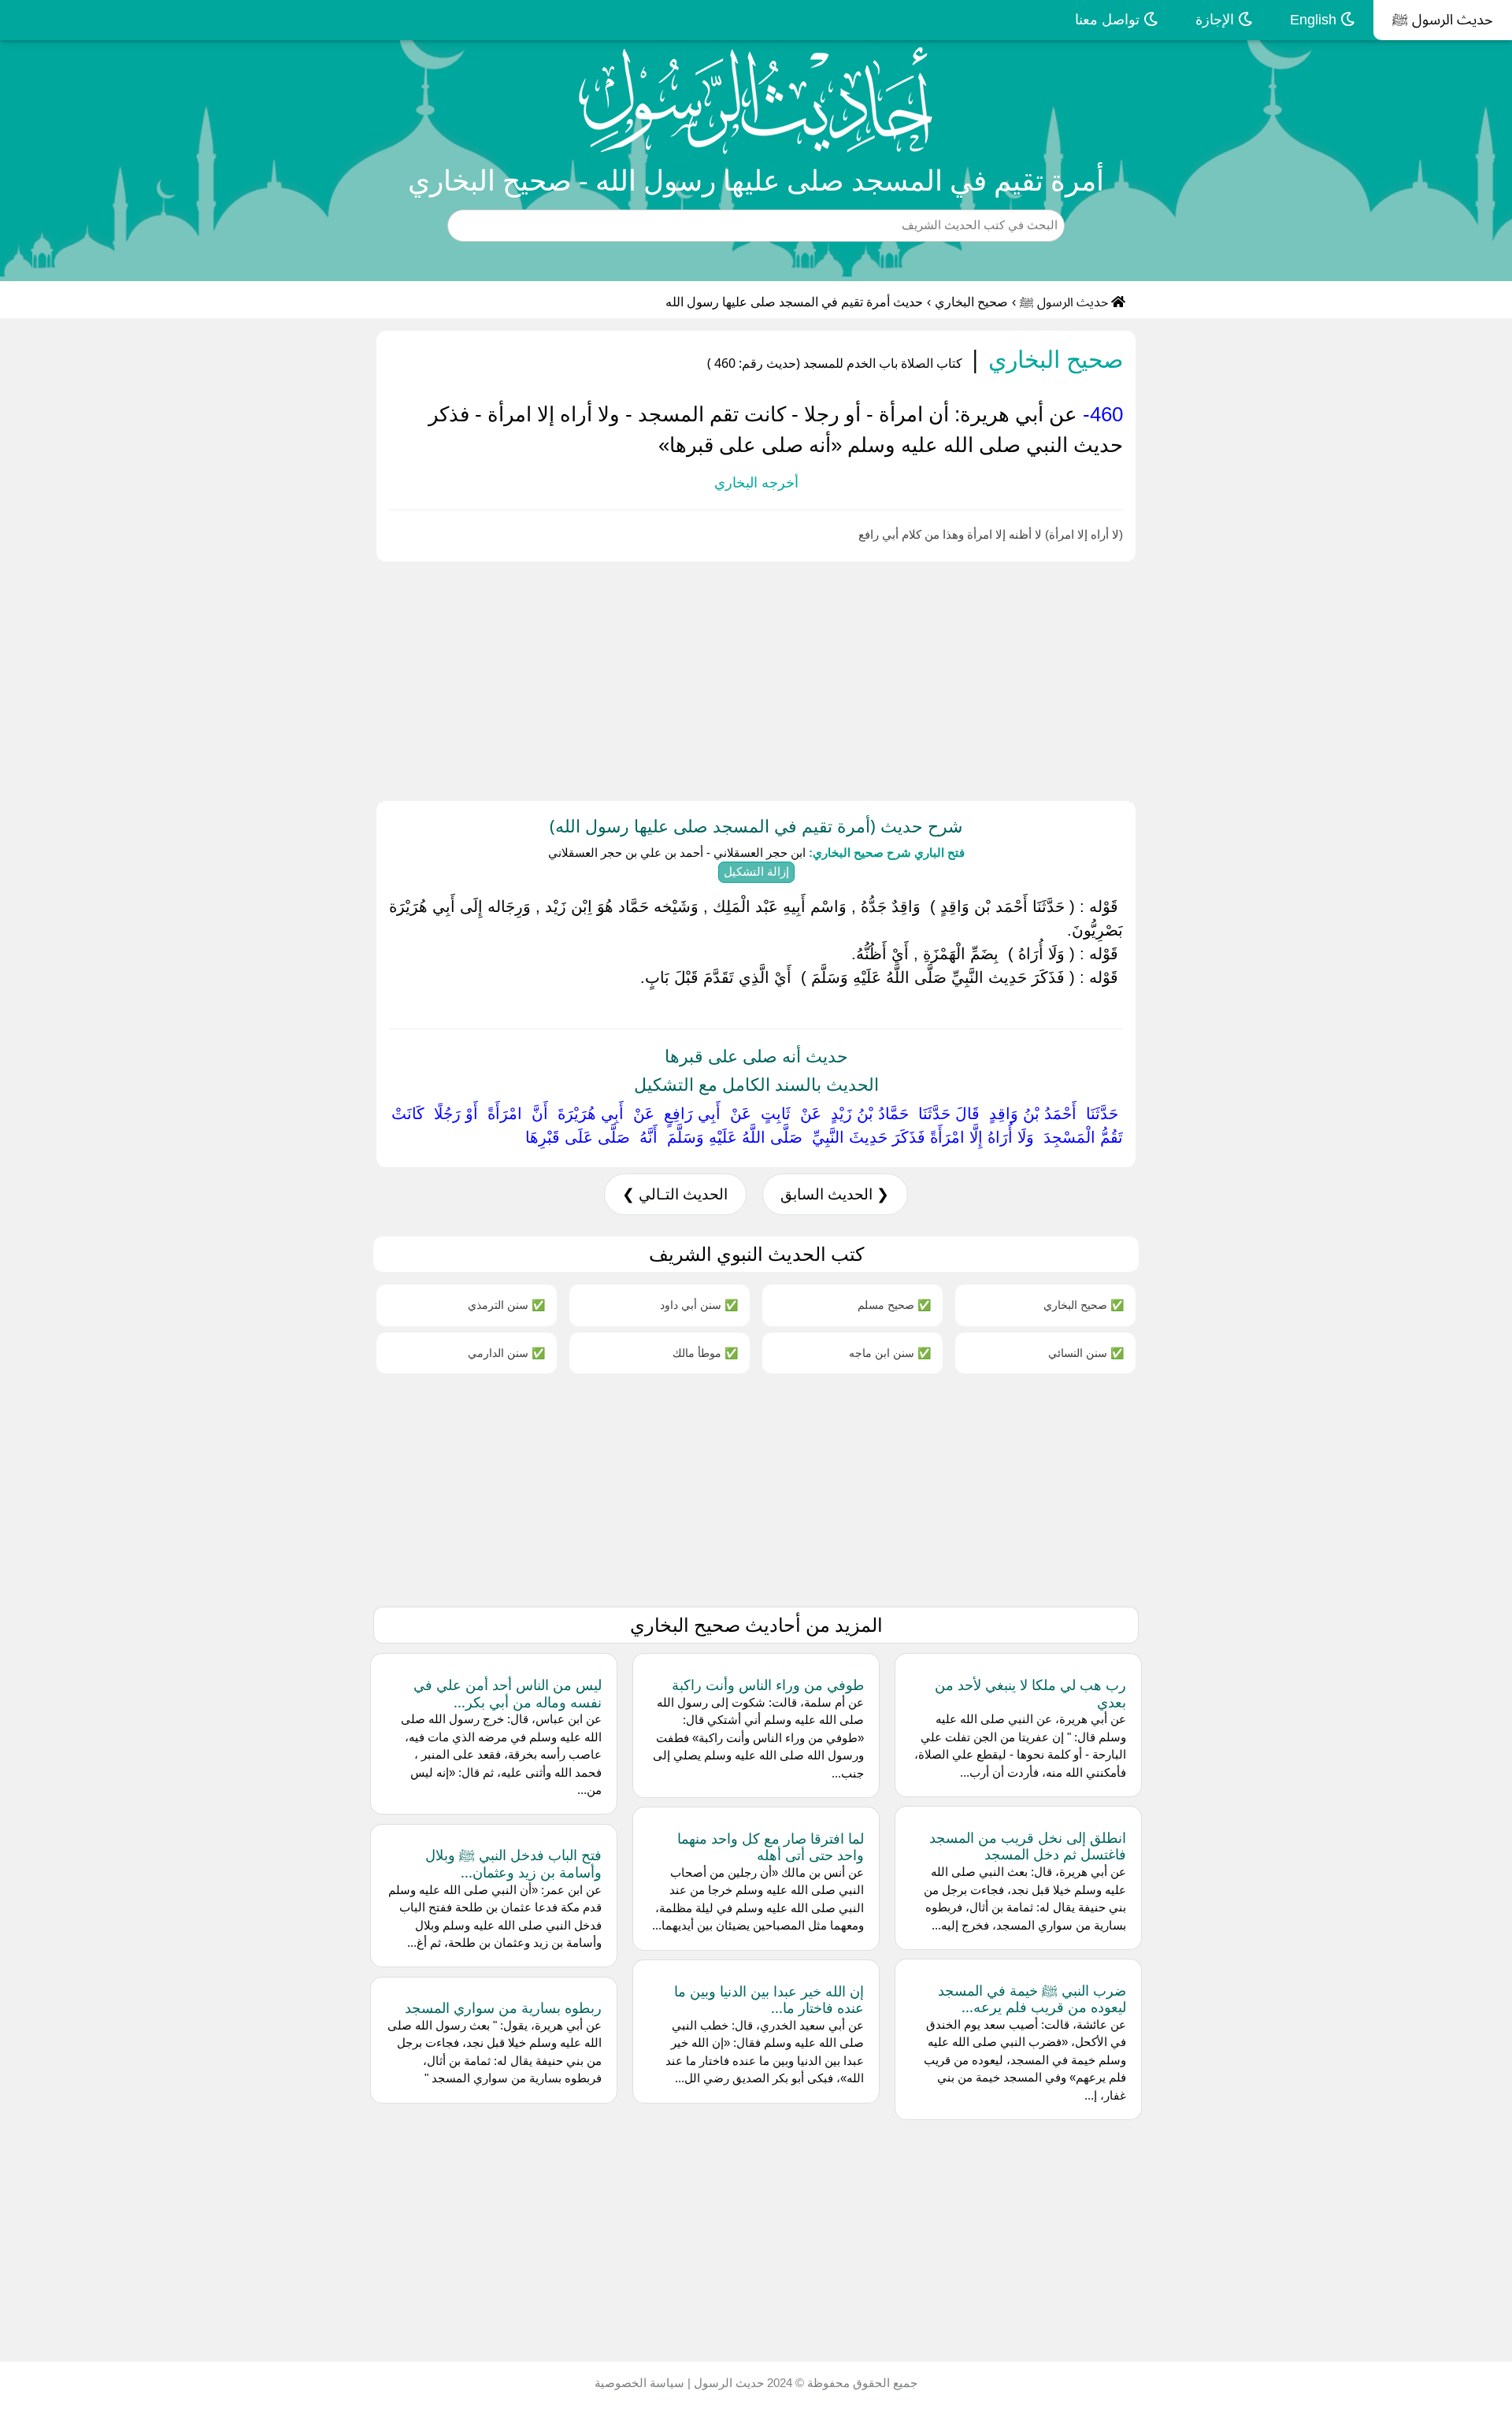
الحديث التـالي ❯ (675, 1194)
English (1315, 20)
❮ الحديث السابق (835, 1194)
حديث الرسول (727, 2383)
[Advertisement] (1039, 678)
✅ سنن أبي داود (699, 1305)
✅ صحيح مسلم (894, 1305)
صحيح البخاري (971, 302)
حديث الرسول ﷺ (1443, 20)
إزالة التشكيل (756, 871)
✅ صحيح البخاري (1084, 1305)
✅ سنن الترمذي (506, 1305)
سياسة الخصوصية (639, 2383)
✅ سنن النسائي (1086, 1353)
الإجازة (1217, 20)
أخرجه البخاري (756, 483)
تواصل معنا (1109, 20)
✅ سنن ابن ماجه (890, 1353)
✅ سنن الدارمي (506, 1353)
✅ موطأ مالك (705, 1353)
